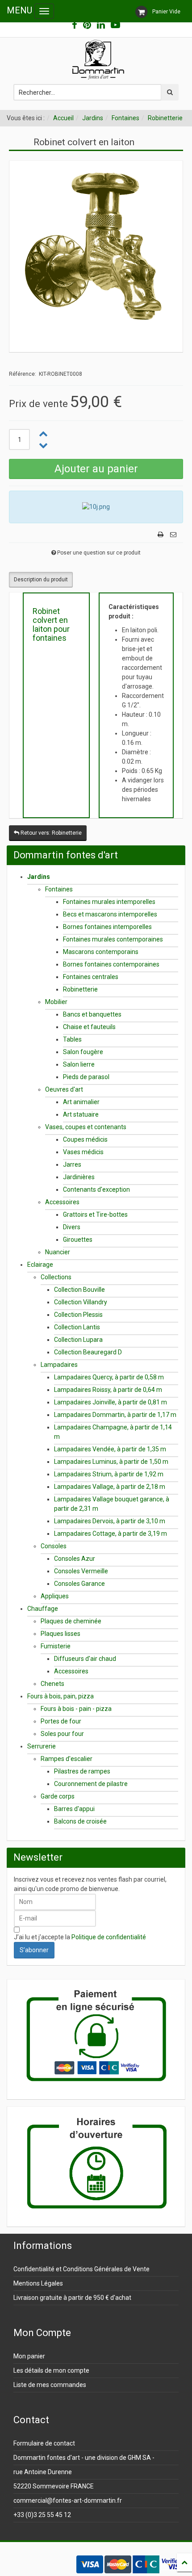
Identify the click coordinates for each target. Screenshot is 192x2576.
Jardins (93, 118)
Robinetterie (165, 118)
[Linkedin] (101, 25)
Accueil (63, 118)
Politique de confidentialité (109, 1937)
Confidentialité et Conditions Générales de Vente (81, 2269)
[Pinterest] (87, 25)
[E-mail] (173, 535)
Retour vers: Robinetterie (50, 833)
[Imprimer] (161, 535)
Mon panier (29, 2356)
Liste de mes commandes (50, 2385)
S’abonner (34, 1950)
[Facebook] (75, 25)
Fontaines (125, 118)
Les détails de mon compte (51, 2370)
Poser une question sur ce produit (99, 553)
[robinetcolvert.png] (96, 247)
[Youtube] (115, 25)
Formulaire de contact (44, 2443)
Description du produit (41, 580)
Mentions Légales (38, 2283)
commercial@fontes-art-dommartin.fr (68, 2500)
